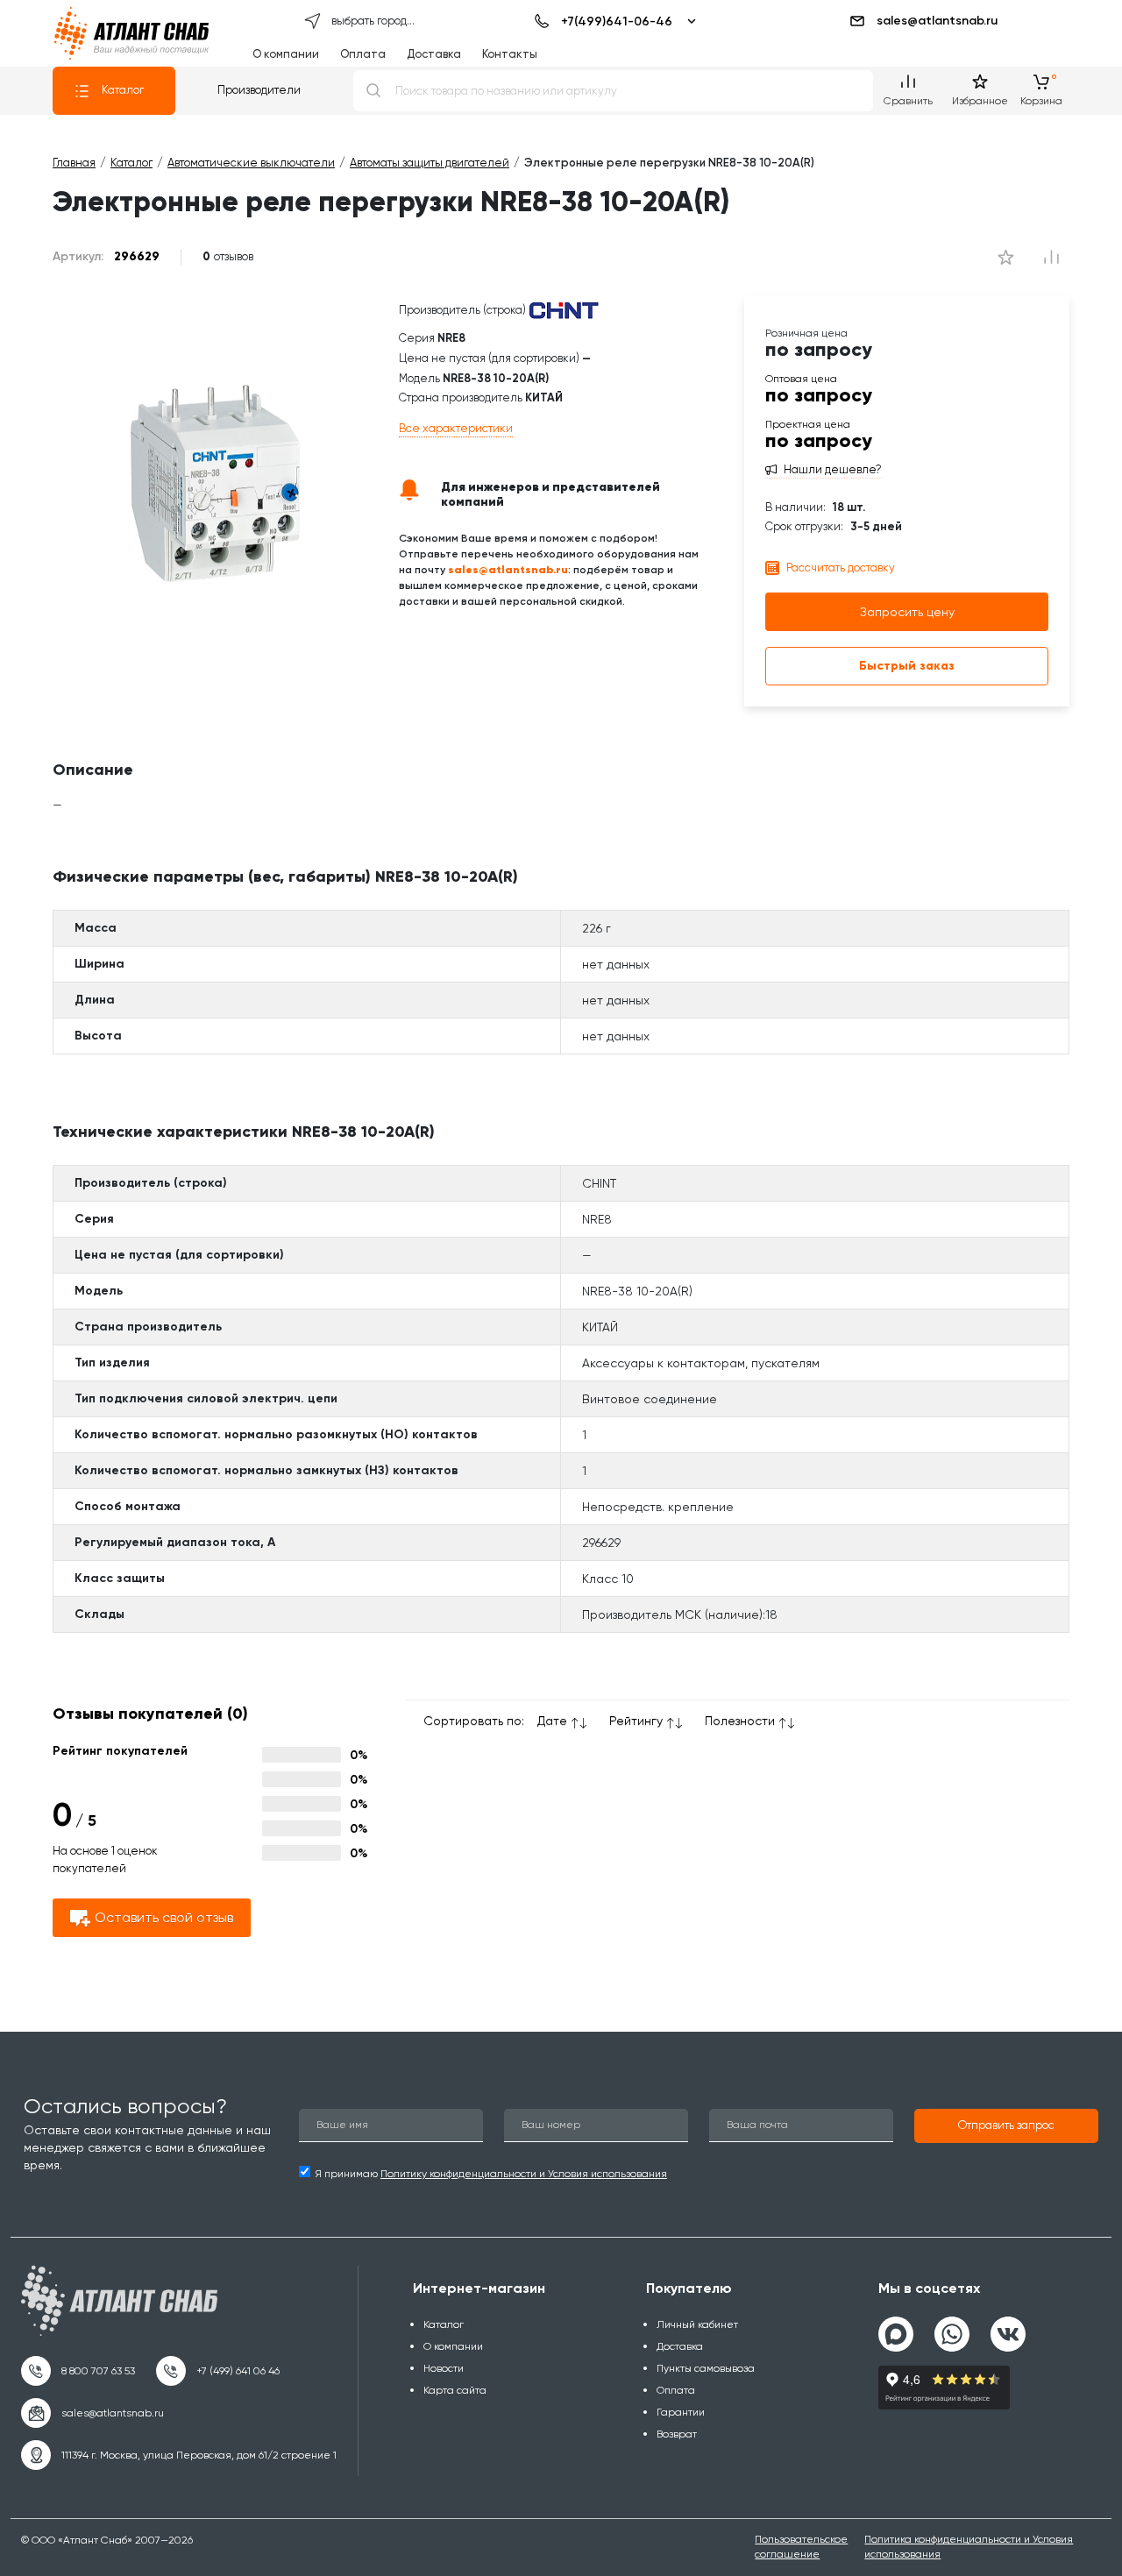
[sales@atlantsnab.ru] (92, 2413)
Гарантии (681, 2412)
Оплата (363, 54)
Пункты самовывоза (706, 2368)
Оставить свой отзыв (164, 1917)
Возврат (677, 2434)
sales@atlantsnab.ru (937, 21)
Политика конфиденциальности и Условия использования (969, 2547)
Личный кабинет (697, 2324)
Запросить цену (907, 612)
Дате (552, 1721)
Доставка (434, 54)
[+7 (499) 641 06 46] (218, 2371)
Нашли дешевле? (833, 470)
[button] (1006, 2126)
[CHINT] (564, 311)
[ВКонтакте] (1008, 2327)
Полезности (740, 1721)
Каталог (123, 90)
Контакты (510, 54)
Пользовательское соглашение (801, 2547)
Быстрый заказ (907, 666)
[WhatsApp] (952, 2327)
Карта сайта (455, 2390)
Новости (444, 2368)
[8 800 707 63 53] (78, 2371)
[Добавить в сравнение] (1006, 257)
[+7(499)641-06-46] (612, 21)
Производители (259, 90)
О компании (286, 54)
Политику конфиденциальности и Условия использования (524, 2174)
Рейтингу (636, 1721)
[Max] (896, 2334)
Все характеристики (456, 428)
